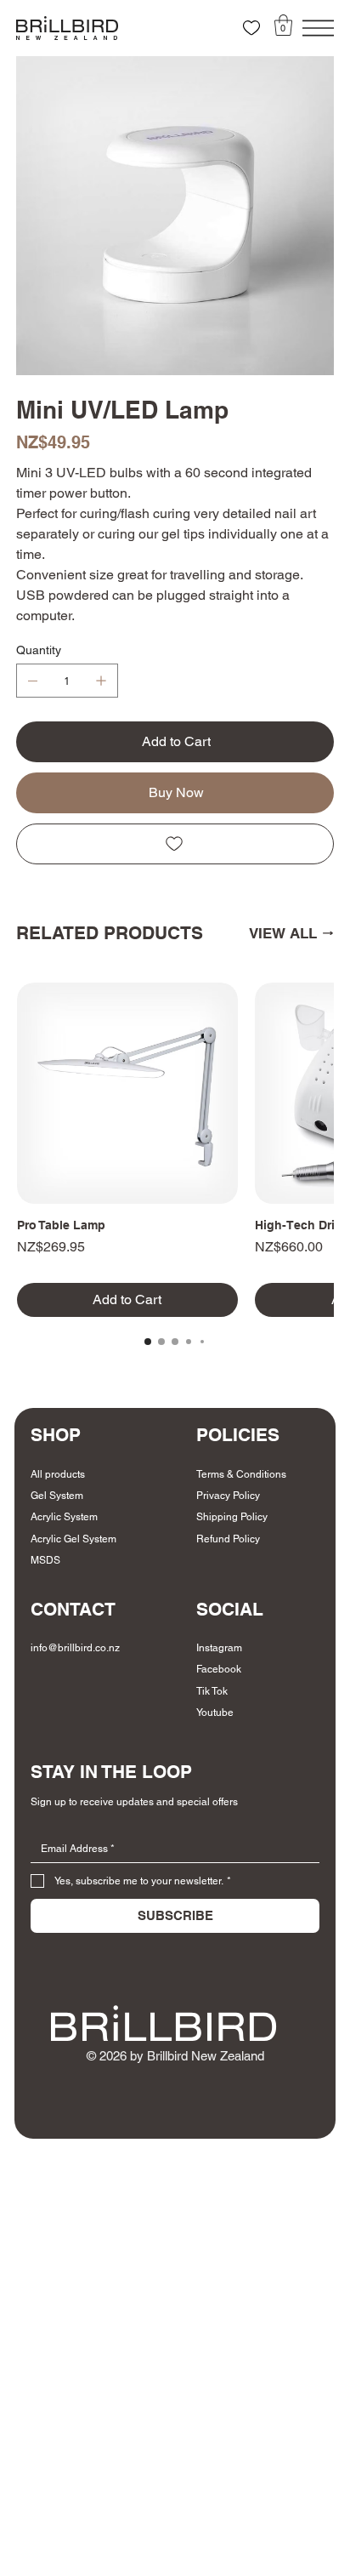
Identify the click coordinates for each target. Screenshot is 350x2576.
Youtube (215, 1713)
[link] (283, 25)
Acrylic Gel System (73, 1539)
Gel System (57, 1496)
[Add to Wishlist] (175, 844)
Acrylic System (64, 1517)
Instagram (219, 1648)
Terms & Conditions (241, 1474)
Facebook (219, 1669)
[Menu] (318, 28)
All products (58, 1474)
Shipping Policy (232, 1517)
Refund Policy (228, 1539)
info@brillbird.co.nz (75, 1648)
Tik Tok (212, 1691)
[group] (175, 1150)
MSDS (45, 1560)
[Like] (251, 28)
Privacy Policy (228, 1496)
